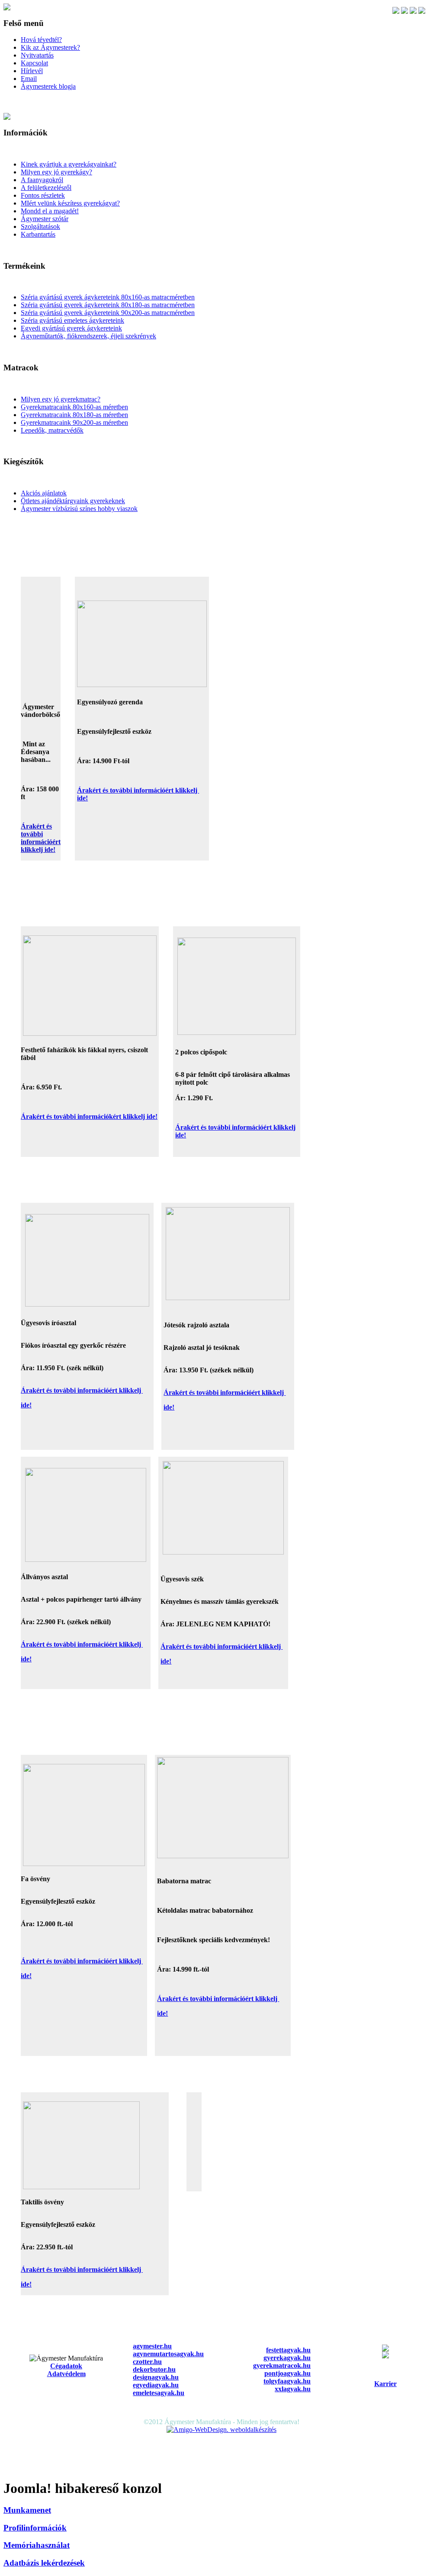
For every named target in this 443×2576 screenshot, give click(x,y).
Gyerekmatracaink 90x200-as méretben (74, 422)
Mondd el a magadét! (50, 211)
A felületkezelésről (46, 188)
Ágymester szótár (45, 219)
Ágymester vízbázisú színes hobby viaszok (79, 509)
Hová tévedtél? (41, 40)
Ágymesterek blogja (48, 86)
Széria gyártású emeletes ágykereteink (72, 320)
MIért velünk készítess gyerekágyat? (70, 203)
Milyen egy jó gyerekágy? (56, 172)
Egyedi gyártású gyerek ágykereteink (71, 328)
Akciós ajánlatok (44, 493)
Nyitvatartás (37, 55)
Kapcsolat (34, 63)
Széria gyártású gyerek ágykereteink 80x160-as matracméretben (108, 297)
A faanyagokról (42, 180)
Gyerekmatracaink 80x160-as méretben (74, 407)
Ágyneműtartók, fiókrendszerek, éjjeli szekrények (88, 336)
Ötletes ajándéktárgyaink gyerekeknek (73, 501)
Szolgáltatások (40, 226)
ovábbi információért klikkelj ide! (41, 842)
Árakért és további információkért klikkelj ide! (89, 1116)
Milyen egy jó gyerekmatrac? (61, 399)
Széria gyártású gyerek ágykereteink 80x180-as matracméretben (108, 305)
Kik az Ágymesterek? (50, 47)
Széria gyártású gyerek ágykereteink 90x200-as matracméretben (108, 313)
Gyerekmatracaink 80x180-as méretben (74, 415)
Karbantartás (38, 234)
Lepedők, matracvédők (52, 430)
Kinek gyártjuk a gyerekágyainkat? (69, 164)
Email (29, 79)
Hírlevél (32, 71)
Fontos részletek (43, 195)
